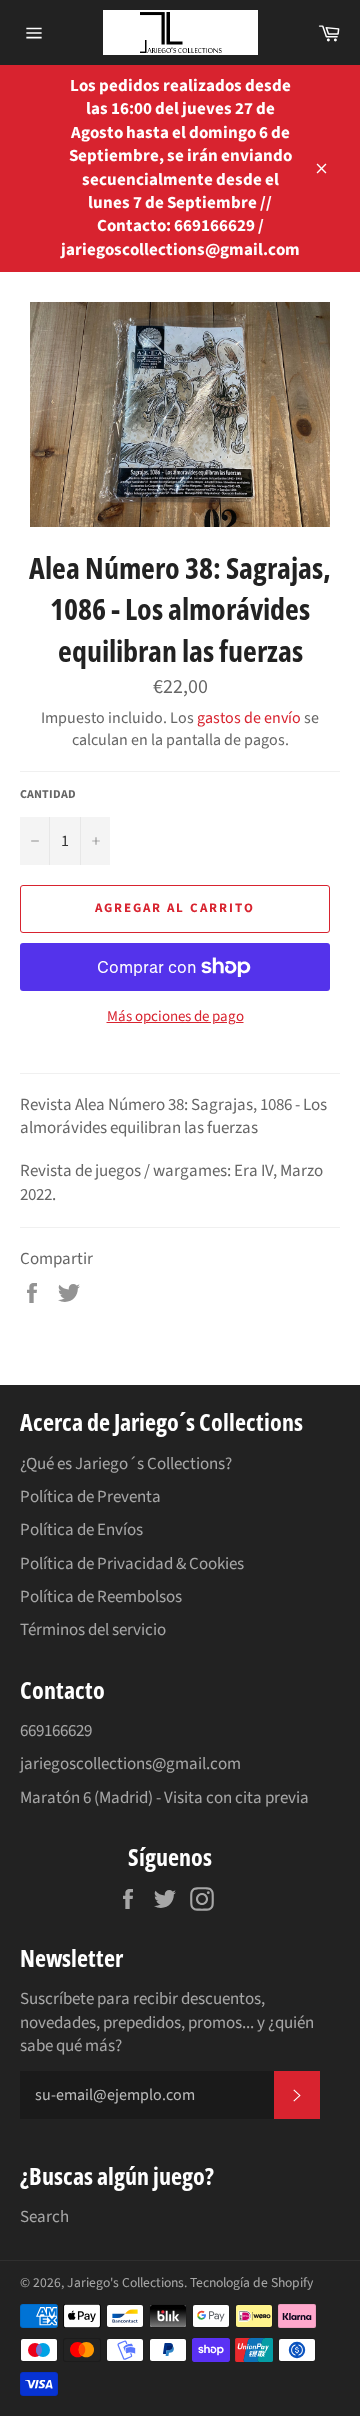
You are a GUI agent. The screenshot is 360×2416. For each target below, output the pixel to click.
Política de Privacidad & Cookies (132, 1564)
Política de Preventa (90, 1497)
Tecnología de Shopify (251, 2282)
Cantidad (48, 795)
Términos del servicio (93, 1630)
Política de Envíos (81, 1530)
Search (44, 2217)
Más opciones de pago (175, 1017)
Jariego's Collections (125, 2282)
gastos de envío (249, 718)
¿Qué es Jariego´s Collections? (126, 1464)
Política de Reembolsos (101, 1597)
